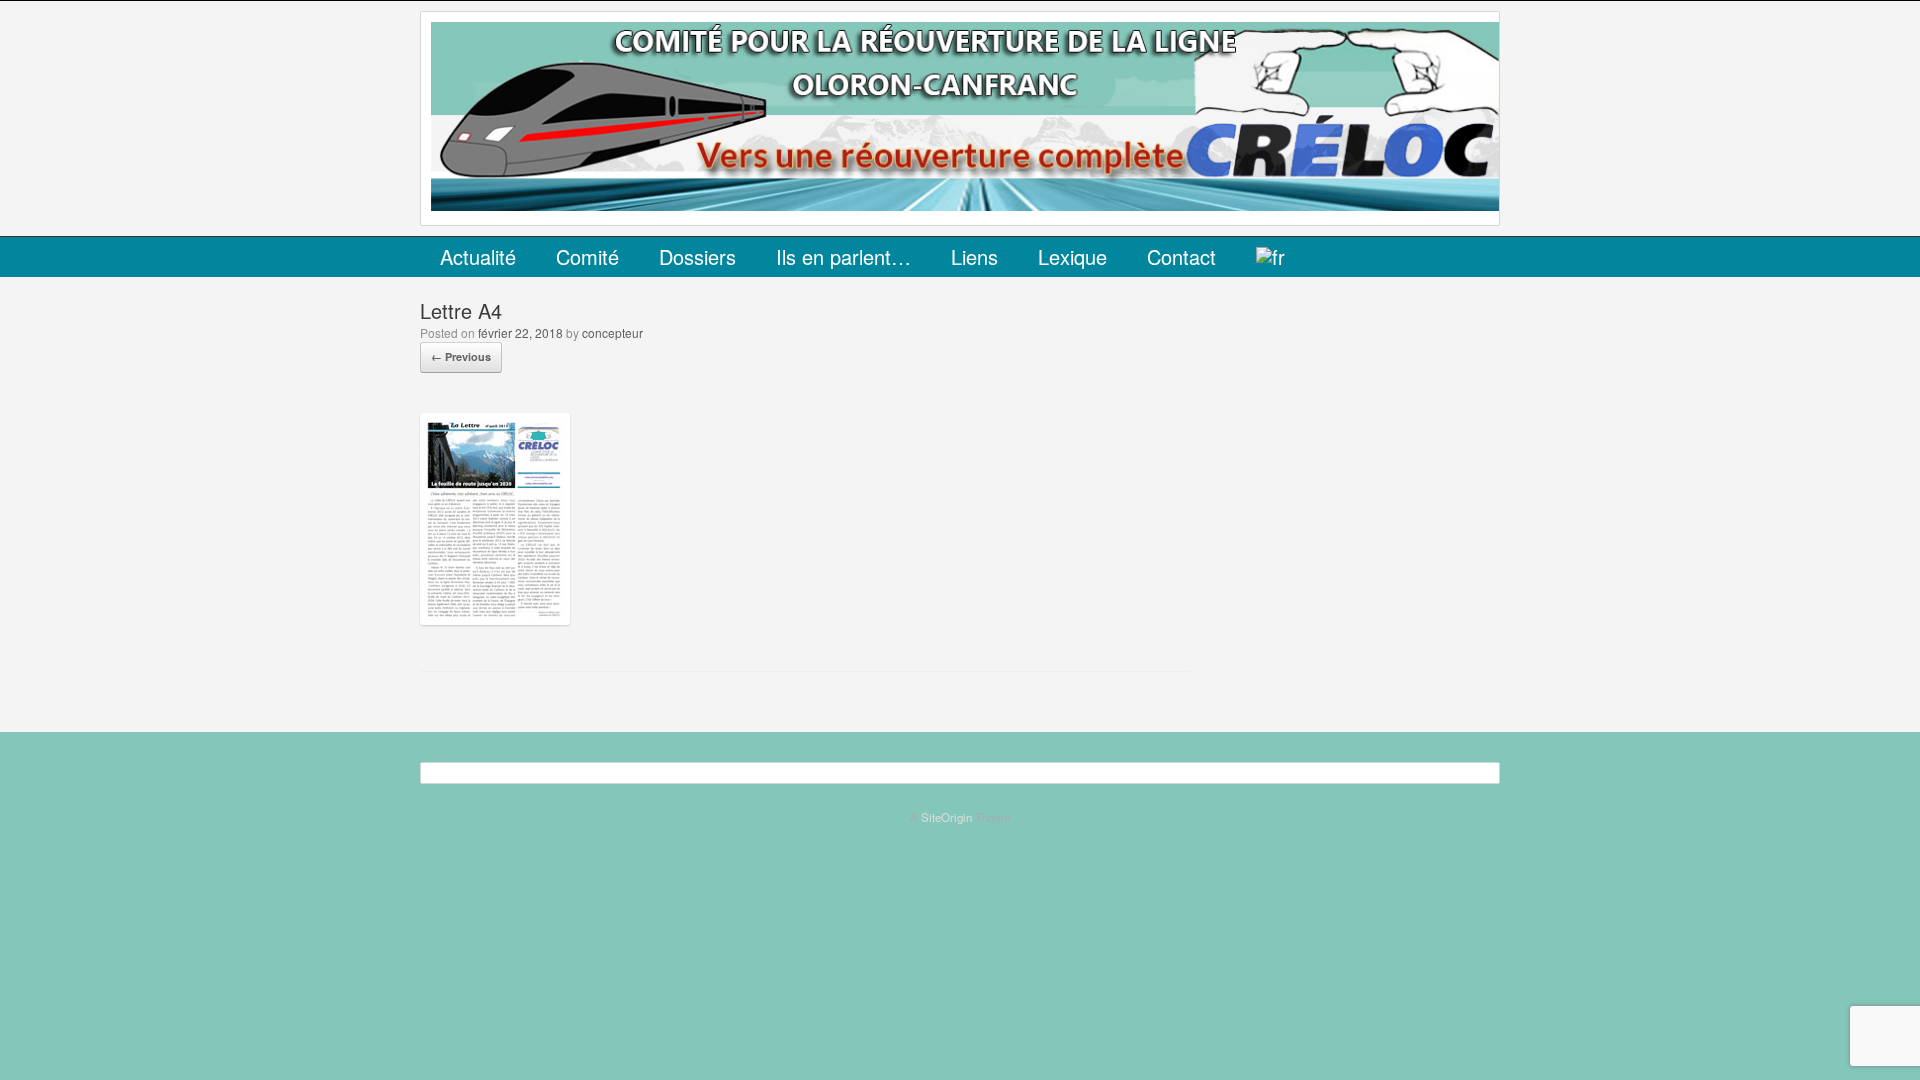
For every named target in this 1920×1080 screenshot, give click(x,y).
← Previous (461, 356)
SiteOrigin (946, 817)
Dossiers (697, 256)
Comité (587, 256)
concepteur (612, 332)
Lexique (1072, 256)
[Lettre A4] (495, 618)
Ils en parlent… (843, 256)
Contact (1181, 256)
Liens (974, 256)
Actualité (478, 256)
